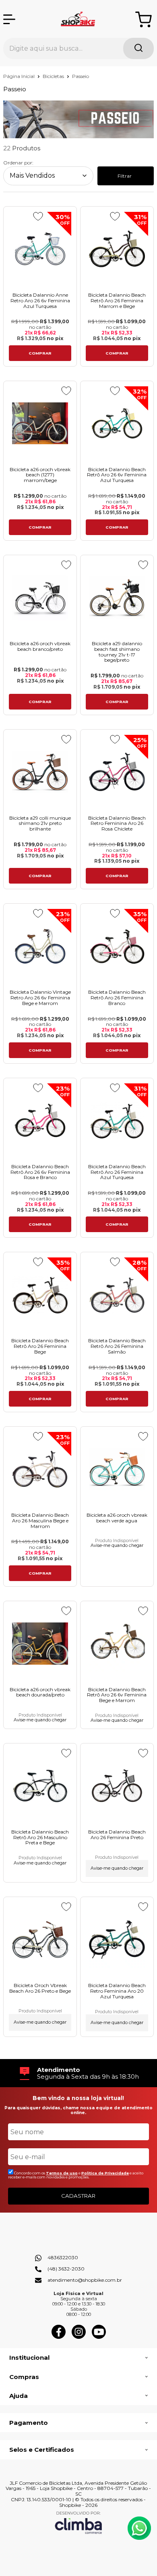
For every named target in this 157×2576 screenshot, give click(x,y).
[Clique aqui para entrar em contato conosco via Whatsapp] (139, 2528)
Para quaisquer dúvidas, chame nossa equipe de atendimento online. (78, 2110)
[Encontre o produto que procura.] (138, 48)
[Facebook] (59, 2337)
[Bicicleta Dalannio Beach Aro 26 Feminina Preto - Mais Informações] (117, 1786)
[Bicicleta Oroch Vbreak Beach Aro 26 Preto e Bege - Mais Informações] (40, 1939)
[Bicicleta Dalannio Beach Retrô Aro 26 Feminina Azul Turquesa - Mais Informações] (117, 1121)
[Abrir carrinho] (144, 19)
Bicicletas (54, 76)
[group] (78, 2073)
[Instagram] (79, 2337)
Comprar (40, 353)
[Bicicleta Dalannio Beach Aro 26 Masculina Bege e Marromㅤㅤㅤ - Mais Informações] (40, 1469)
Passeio (81, 76)
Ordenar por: (18, 163)
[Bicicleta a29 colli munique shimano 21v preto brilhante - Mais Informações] (40, 772)
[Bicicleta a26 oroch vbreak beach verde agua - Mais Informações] (117, 1469)
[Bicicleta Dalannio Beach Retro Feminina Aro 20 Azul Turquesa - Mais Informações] (117, 1939)
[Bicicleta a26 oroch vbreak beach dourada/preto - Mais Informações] (40, 1644)
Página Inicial (20, 76)
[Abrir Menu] (9, 19)
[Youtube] (99, 2337)
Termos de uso (62, 2173)
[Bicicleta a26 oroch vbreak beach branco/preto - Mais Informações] (40, 598)
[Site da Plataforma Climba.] (78, 2522)
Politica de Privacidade (105, 2173)
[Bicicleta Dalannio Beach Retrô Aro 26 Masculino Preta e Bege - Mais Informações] (40, 1786)
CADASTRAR (78, 2196)
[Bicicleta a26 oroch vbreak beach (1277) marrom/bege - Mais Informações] (40, 424)
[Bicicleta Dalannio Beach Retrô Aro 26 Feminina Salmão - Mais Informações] (117, 1295)
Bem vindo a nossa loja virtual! (78, 2098)
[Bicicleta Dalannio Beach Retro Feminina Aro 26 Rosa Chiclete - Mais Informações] (117, 772)
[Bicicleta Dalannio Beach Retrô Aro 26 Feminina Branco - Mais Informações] (117, 946)
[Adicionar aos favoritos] (38, 216)
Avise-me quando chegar (117, 1546)
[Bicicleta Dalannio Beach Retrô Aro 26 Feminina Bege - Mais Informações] (40, 1295)
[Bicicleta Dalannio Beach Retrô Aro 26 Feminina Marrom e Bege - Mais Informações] (117, 249)
